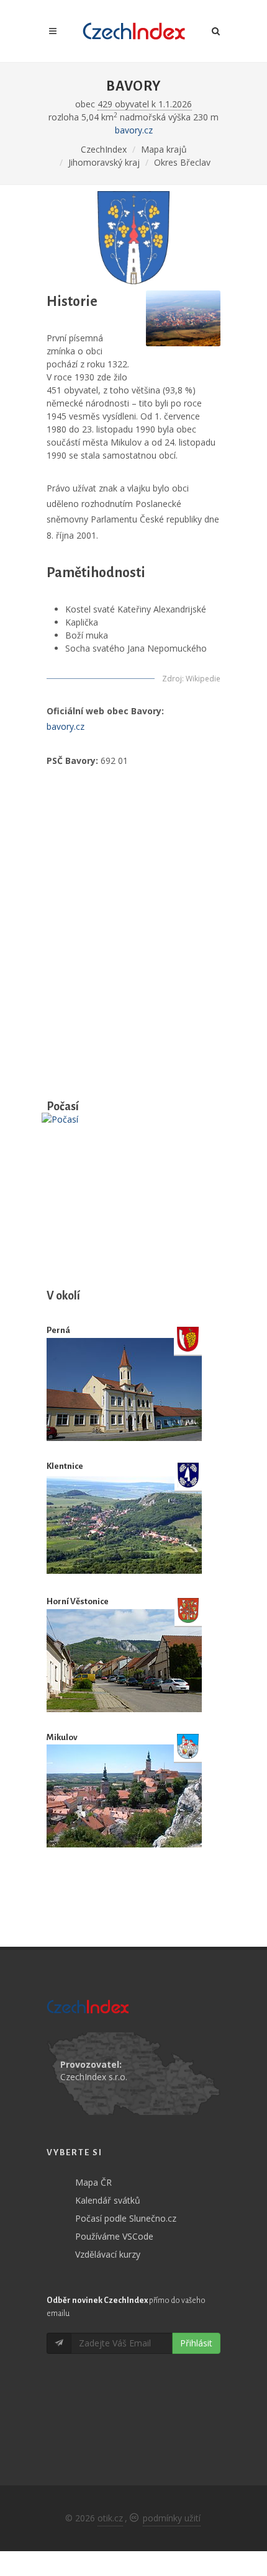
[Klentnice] (124, 1525)
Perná (58, 1330)
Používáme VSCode (114, 2236)
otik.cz (110, 2518)
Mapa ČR (93, 2182)
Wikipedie (203, 679)
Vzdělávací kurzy (108, 2254)
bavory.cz (134, 130)
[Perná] (124, 1389)
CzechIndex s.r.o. (94, 2077)
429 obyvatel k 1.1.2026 (145, 104)
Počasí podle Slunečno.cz (126, 2218)
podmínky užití (172, 2518)
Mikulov (62, 1737)
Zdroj (172, 679)
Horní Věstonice (78, 1601)
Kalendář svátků (108, 2200)
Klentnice (65, 1466)
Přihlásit (196, 2343)
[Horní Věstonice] (124, 1660)
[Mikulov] (124, 1796)
